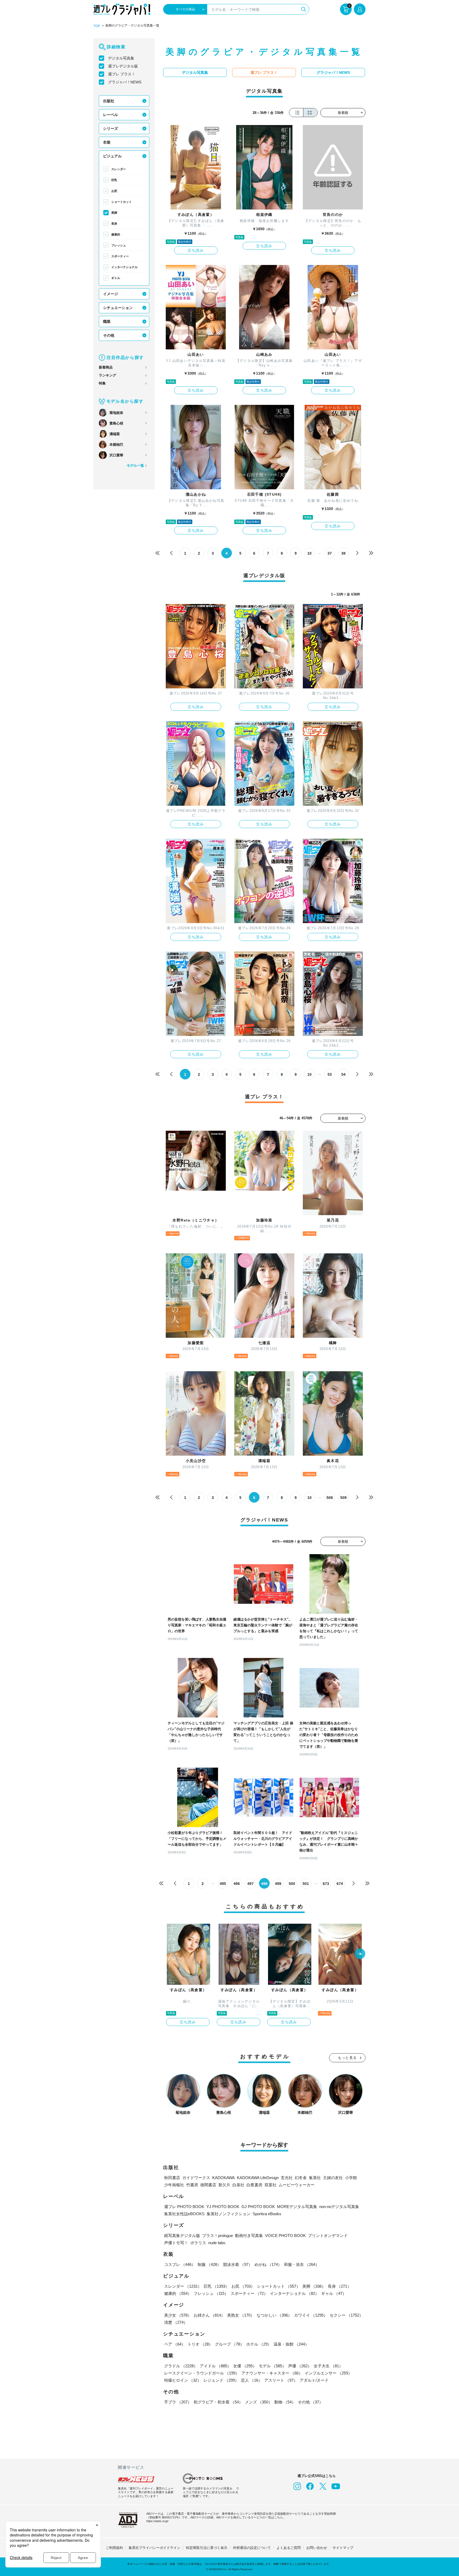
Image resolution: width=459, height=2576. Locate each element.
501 (306, 1884)
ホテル (259, 2344)
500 (292, 1884)
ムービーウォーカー (297, 2185)
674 (340, 1884)
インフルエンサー (328, 2373)
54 (343, 1074)
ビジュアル (112, 156)
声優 (300, 2366)
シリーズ (110, 128)
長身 (114, 224)
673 (326, 1884)
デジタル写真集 (121, 58)
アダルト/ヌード (314, 2380)
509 (343, 1498)
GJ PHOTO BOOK (258, 2207)
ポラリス (198, 2243)
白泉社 (238, 2185)
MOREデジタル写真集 (297, 2207)
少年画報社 (174, 2185)
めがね (268, 2264)
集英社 (315, 2178)
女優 (245, 2366)
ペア (175, 2344)
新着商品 (106, 367)
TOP (97, 26)
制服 (209, 2264)
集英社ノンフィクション (229, 2214)
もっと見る (347, 2058)
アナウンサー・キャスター (272, 2373)
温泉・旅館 (291, 2344)
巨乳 (114, 180)
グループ (229, 2344)
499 (278, 1884)
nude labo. (217, 2243)
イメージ (110, 294)
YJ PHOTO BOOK (223, 2207)
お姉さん (209, 2315)
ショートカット (122, 202)
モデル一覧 (135, 466)
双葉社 (271, 2185)
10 (309, 553)
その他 (109, 335)
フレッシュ (119, 245)
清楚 (176, 2322)
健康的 (116, 234)
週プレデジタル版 (123, 66)
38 (343, 553)
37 (330, 553)
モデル (272, 2366)
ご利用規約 (114, 2548)
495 (223, 1884)
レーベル (110, 115)
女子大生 (328, 2366)
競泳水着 (238, 2264)
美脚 (114, 213)
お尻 (114, 191)
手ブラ (178, 2402)
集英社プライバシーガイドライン (154, 2548)
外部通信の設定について (252, 2548)
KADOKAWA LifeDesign (258, 2178)
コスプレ (180, 2264)
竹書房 (192, 2185)
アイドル (215, 2366)
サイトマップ (343, 2548)
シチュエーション (118, 308)
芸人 (252, 2380)
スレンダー (119, 169)
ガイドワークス (196, 2178)
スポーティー (120, 256)
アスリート (281, 2380)
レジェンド (221, 2380)
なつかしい (274, 2315)
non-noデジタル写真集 (339, 2207)
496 (237, 1884)
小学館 (351, 2178)
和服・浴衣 (302, 2264)
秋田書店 (172, 2178)
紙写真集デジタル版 (182, 2236)
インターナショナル (124, 267)
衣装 (107, 142)
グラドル (181, 2366)
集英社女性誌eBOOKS (184, 2214)
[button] (360, 1954)
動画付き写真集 (249, 2236)
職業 (107, 322)
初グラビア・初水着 (218, 2402)
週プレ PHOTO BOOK (184, 2207)
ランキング (107, 375)
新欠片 (224, 2185)
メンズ (259, 2402)
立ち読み (196, 250)
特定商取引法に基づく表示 (207, 2548)
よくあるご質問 (289, 2548)
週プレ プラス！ (122, 74)
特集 (102, 383)
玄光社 (287, 2178)
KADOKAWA (224, 2178)
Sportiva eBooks (267, 2214)
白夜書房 (254, 2185)
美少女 (178, 2315)
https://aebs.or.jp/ (157, 2521)
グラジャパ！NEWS (125, 82)
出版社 (109, 101)
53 (330, 1074)
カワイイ (311, 2315)
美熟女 (241, 2315)
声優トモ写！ (176, 2243)
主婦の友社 (333, 2178)
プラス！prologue (218, 2236)
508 (330, 1498)
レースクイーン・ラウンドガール (202, 2373)
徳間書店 (208, 2185)
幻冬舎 (301, 2178)
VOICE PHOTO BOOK (285, 2236)
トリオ (200, 2344)
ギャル (116, 278)
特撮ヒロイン (183, 2380)
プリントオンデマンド (328, 2236)
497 (250, 1884)
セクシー (346, 2315)
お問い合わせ (317, 2548)
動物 (285, 2402)
